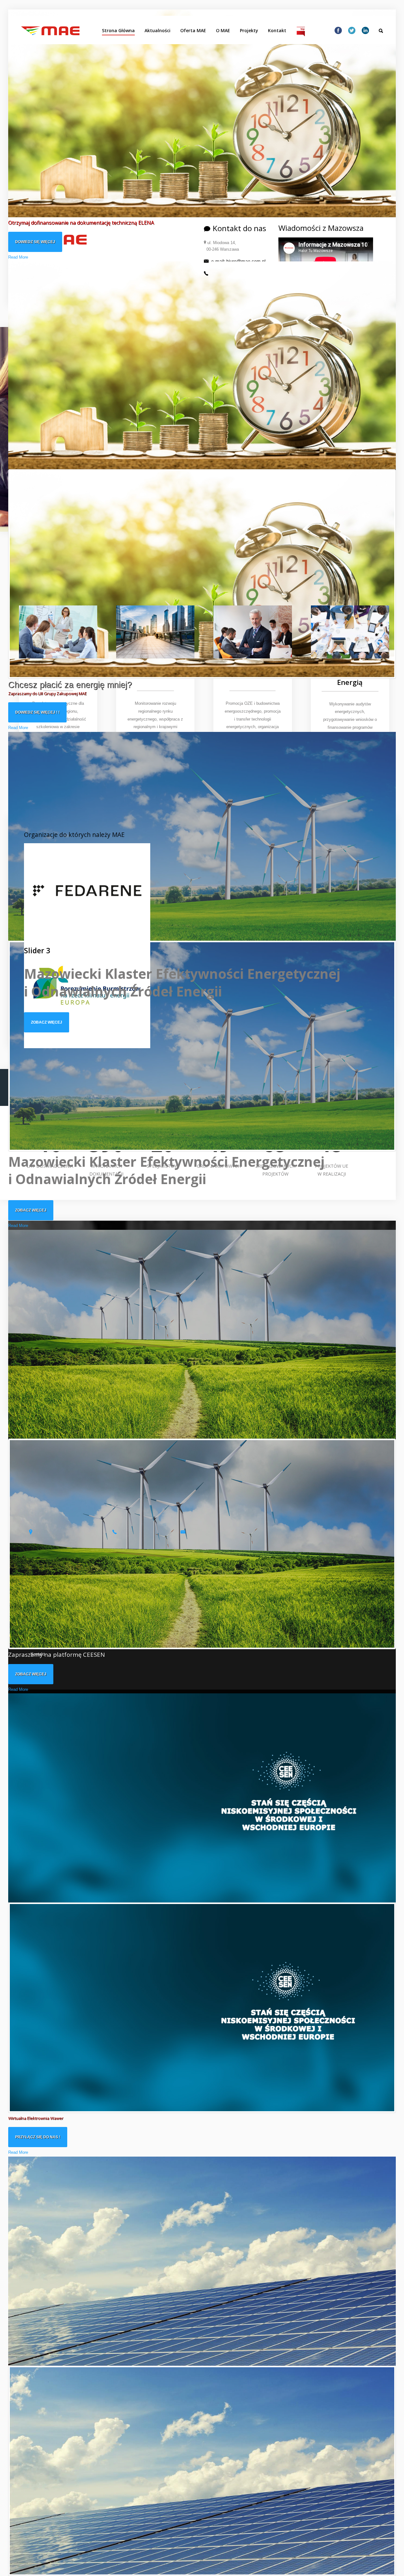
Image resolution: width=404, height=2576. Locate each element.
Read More (18, 257)
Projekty (249, 30)
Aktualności (157, 30)
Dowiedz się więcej (35, 242)
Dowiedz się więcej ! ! (37, 712)
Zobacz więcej (31, 1210)
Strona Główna (118, 30)
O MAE (223, 30)
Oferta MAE (193, 30)
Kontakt (277, 30)
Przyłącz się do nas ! (38, 2137)
